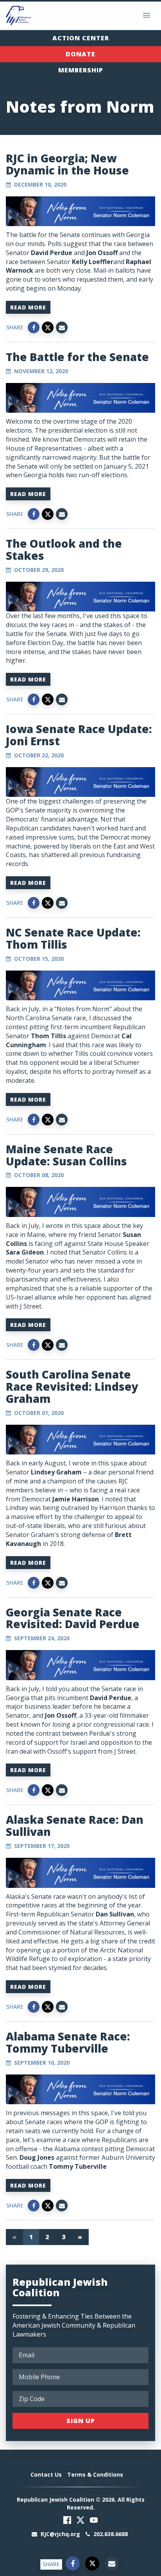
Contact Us (46, 2474)
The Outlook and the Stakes (64, 549)
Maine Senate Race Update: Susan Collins (66, 1155)
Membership (81, 70)
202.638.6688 (110, 2534)
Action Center (81, 38)
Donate (80, 54)
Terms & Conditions (95, 2474)
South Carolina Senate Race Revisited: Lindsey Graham (72, 1386)
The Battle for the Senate (77, 357)
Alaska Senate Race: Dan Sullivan (75, 1825)
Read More (28, 307)
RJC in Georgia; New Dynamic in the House (67, 164)
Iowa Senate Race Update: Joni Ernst (79, 735)
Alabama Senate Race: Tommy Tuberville (68, 2042)
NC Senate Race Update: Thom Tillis (73, 938)
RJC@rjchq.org (60, 2534)
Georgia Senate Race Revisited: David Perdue (73, 1618)
